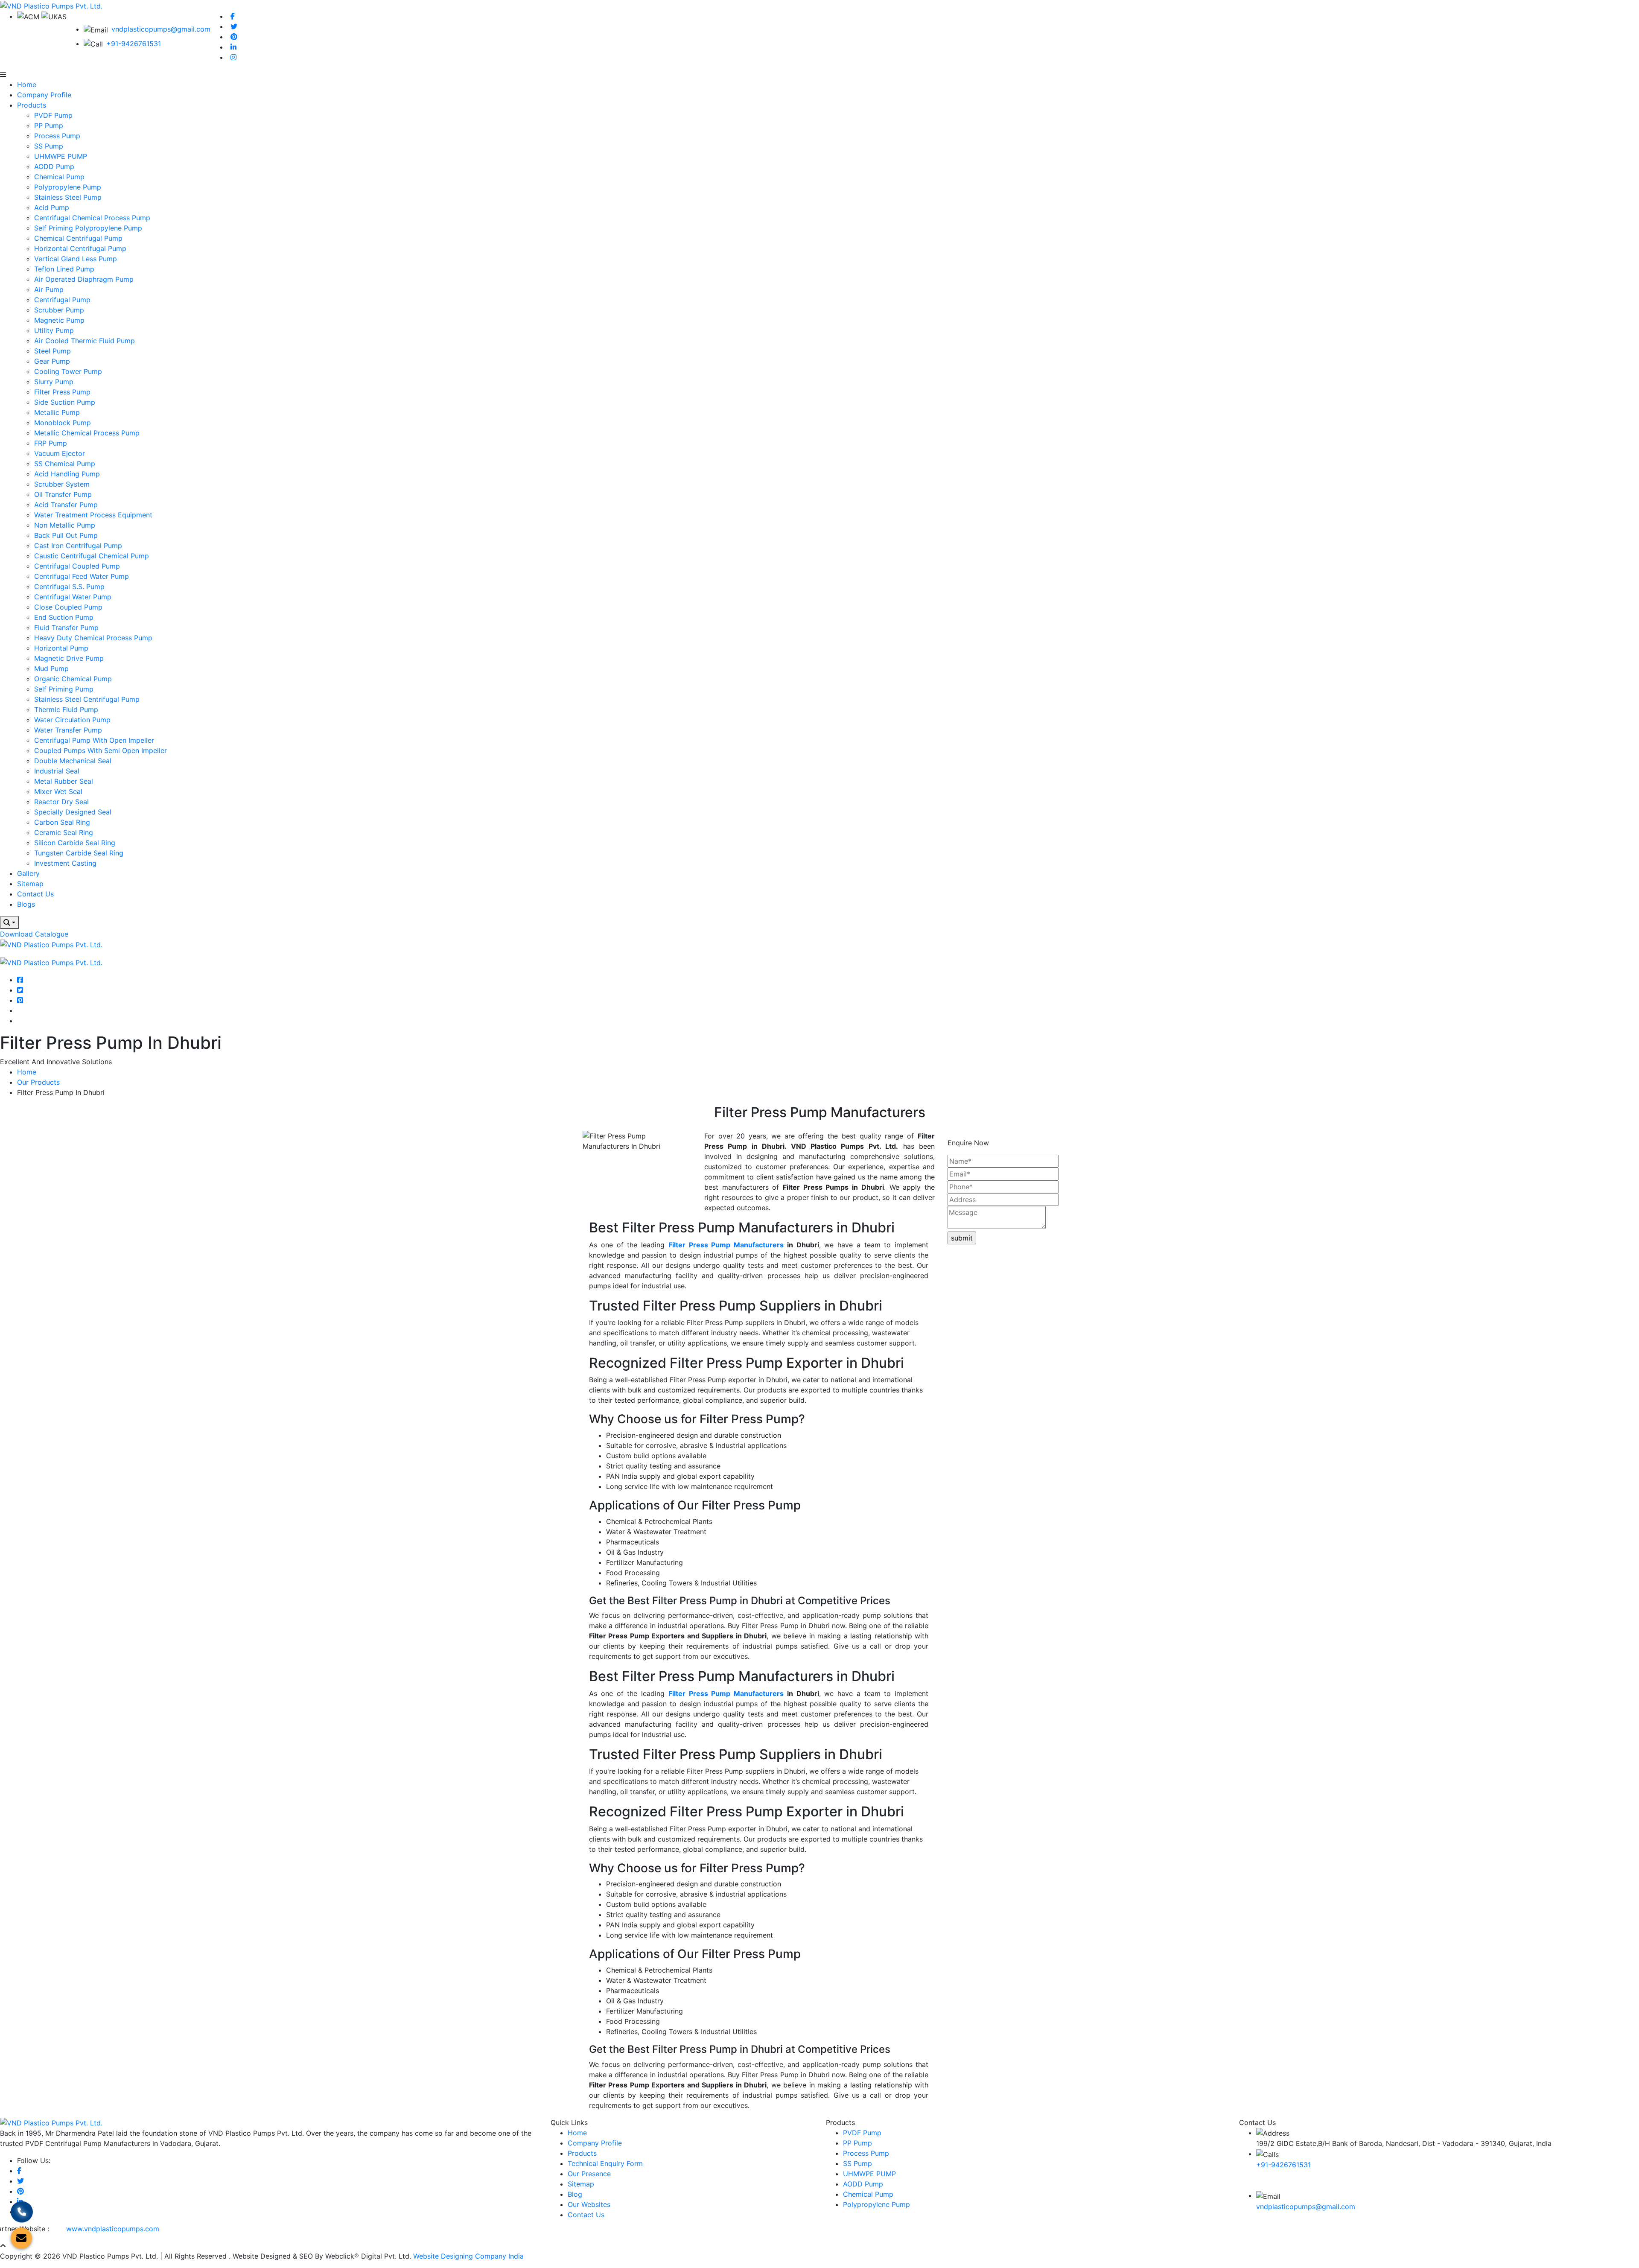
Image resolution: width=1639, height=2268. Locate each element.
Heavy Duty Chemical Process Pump (93, 638)
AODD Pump (54, 166)
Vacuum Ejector (60, 453)
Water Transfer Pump (68, 730)
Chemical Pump (59, 177)
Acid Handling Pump (67, 474)
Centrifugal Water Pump (73, 597)
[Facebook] (233, 16)
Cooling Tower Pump (68, 371)
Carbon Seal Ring (62, 822)
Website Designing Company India (468, 2256)
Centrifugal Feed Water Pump (82, 576)
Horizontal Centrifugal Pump (80, 248)
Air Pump (49, 289)
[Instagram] (233, 57)
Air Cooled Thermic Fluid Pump (85, 341)
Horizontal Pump (61, 648)
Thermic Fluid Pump (66, 709)
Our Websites (589, 2204)
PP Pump (49, 126)
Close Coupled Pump (68, 607)
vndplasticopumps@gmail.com (161, 29)
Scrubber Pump (59, 310)
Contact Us (35, 894)
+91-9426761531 (134, 44)
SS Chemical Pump (65, 464)
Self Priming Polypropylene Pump (88, 228)
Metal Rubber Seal (64, 781)
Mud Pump (51, 668)
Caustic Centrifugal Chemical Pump (92, 556)
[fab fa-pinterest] (20, 1000)
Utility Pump (54, 330)
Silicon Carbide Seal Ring (75, 843)
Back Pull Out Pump (66, 535)
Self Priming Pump (64, 689)
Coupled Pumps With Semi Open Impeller (101, 750)
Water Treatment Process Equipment (93, 515)
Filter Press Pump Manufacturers (726, 1245)
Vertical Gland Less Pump (76, 259)
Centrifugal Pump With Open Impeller (94, 740)
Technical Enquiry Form (605, 2163)
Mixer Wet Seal (58, 791)
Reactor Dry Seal (61, 802)
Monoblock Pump (63, 423)
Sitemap (30, 884)
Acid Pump (52, 207)
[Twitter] (234, 26)
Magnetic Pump (59, 320)
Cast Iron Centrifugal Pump (78, 546)
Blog (575, 2194)
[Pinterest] (234, 37)
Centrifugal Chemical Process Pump (92, 218)
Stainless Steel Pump (68, 197)
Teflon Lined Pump (64, 269)
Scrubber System (62, 484)
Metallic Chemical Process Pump (87, 433)
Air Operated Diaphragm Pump (84, 279)
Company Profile (44, 95)
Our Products (38, 1082)
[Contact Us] (22, 2213)
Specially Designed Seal (73, 812)
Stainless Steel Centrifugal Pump (87, 699)
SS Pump (49, 146)
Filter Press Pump (62, 392)
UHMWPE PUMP (61, 156)
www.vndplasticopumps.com (113, 2229)
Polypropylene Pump (68, 187)
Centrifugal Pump (62, 300)
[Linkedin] (233, 47)
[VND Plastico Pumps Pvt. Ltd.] (51, 5)
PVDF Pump (53, 115)
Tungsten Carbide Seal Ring (79, 853)
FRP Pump (51, 443)
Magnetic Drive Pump (69, 658)
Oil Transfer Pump (63, 494)
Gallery (28, 873)
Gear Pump (52, 361)
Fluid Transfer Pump (66, 628)
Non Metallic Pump (65, 525)
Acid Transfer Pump (66, 505)
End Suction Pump (64, 617)
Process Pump (57, 136)
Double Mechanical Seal (73, 761)
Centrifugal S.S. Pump (69, 587)
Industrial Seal (57, 771)
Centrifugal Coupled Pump (77, 566)
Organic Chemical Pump (73, 679)
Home (27, 85)
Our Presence (589, 2174)
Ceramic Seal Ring (64, 832)
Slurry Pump (54, 382)
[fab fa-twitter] (20, 990)
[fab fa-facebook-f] (20, 980)
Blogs (26, 904)
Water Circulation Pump (72, 720)
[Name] (9, 922)
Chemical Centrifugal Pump (78, 238)
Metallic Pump (57, 412)
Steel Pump (52, 351)
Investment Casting (65, 863)
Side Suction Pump (65, 402)
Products (32, 105)
